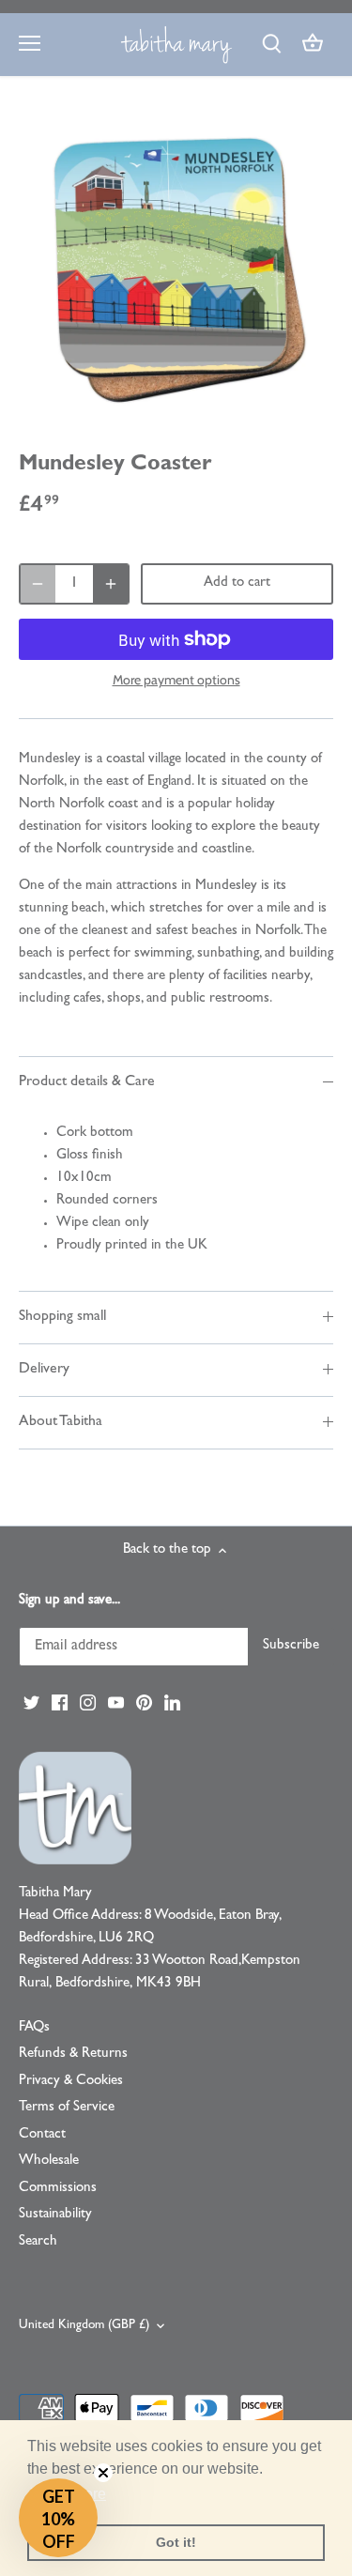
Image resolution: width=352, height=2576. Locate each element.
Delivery (44, 1370)
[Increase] (111, 584)
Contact (42, 2135)
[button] (58, 2518)
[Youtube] (116, 1703)
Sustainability (55, 2215)
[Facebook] (60, 1703)
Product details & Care (87, 1082)
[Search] (271, 45)
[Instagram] (88, 1703)
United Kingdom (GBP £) (84, 2326)
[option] (176, 269)
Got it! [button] (176, 2542)
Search (38, 2242)
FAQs (34, 2028)
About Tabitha (61, 1422)
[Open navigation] (30, 43)
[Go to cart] (313, 45)
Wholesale (49, 2162)
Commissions (58, 2189)
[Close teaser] (103, 2473)
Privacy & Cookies (71, 2082)
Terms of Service (67, 2108)
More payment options (176, 680)
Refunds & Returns (73, 2055)
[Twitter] (31, 1703)
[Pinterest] (144, 1703)
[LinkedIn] (172, 1703)
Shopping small (62, 1317)
